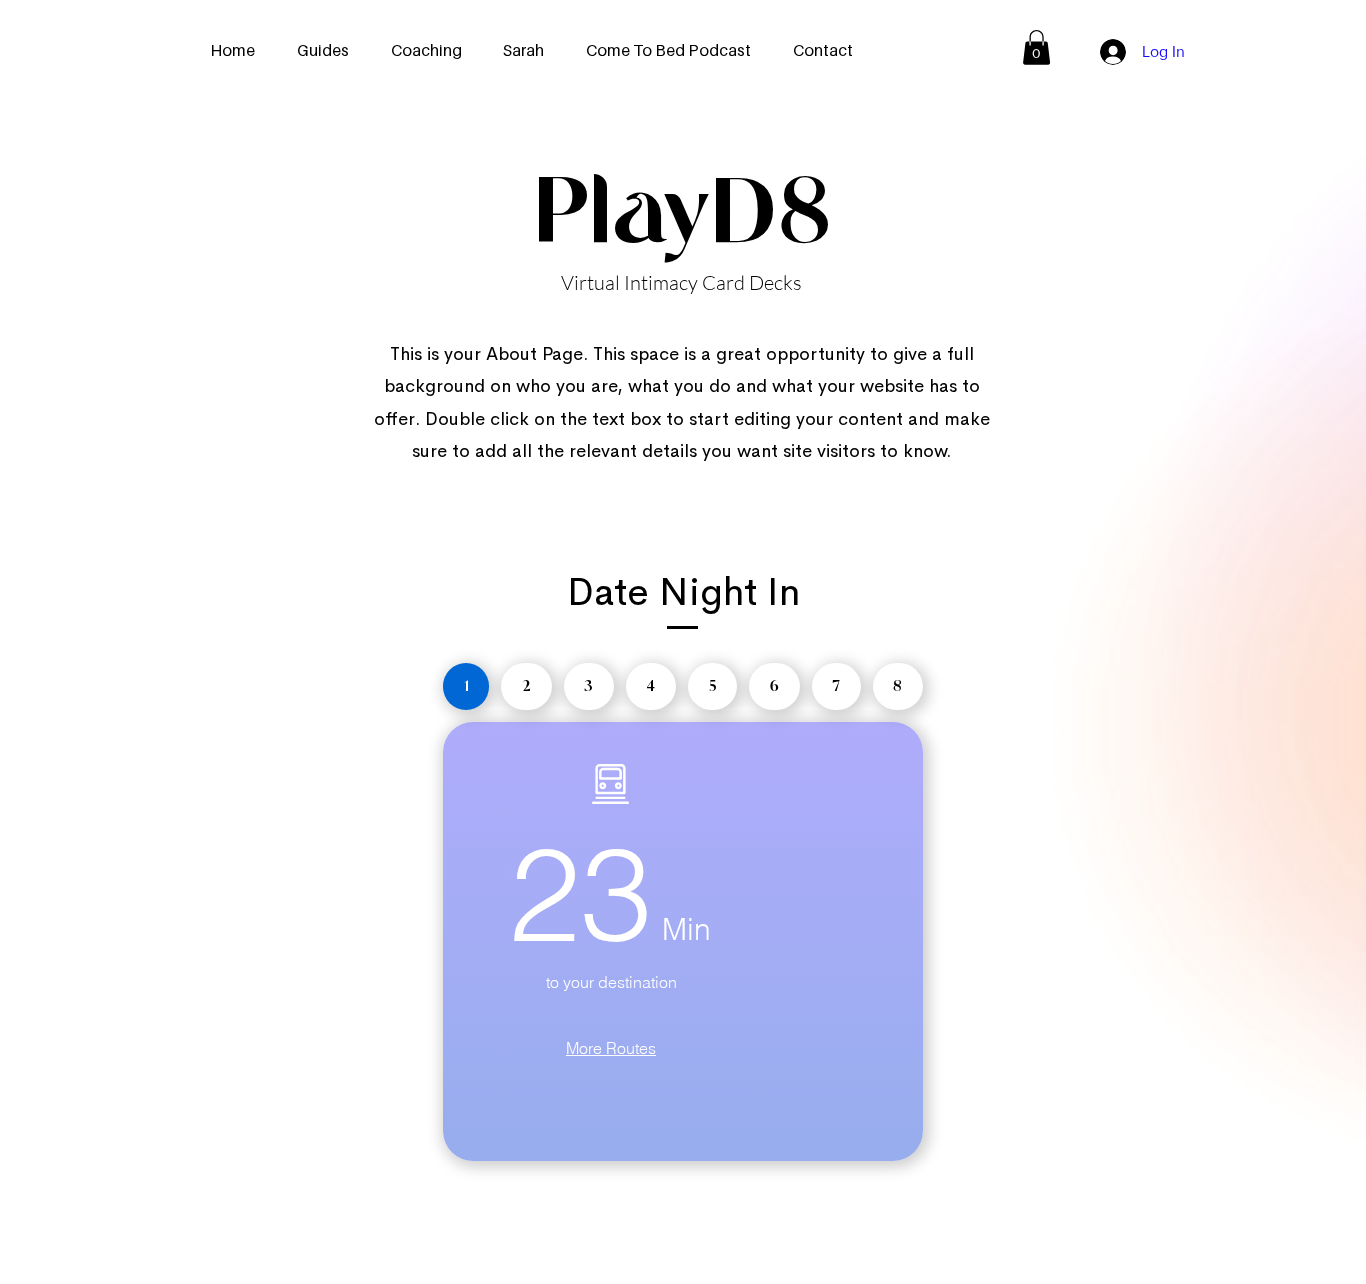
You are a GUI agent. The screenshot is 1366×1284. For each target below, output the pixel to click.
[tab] (466, 686)
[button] (1036, 47)
